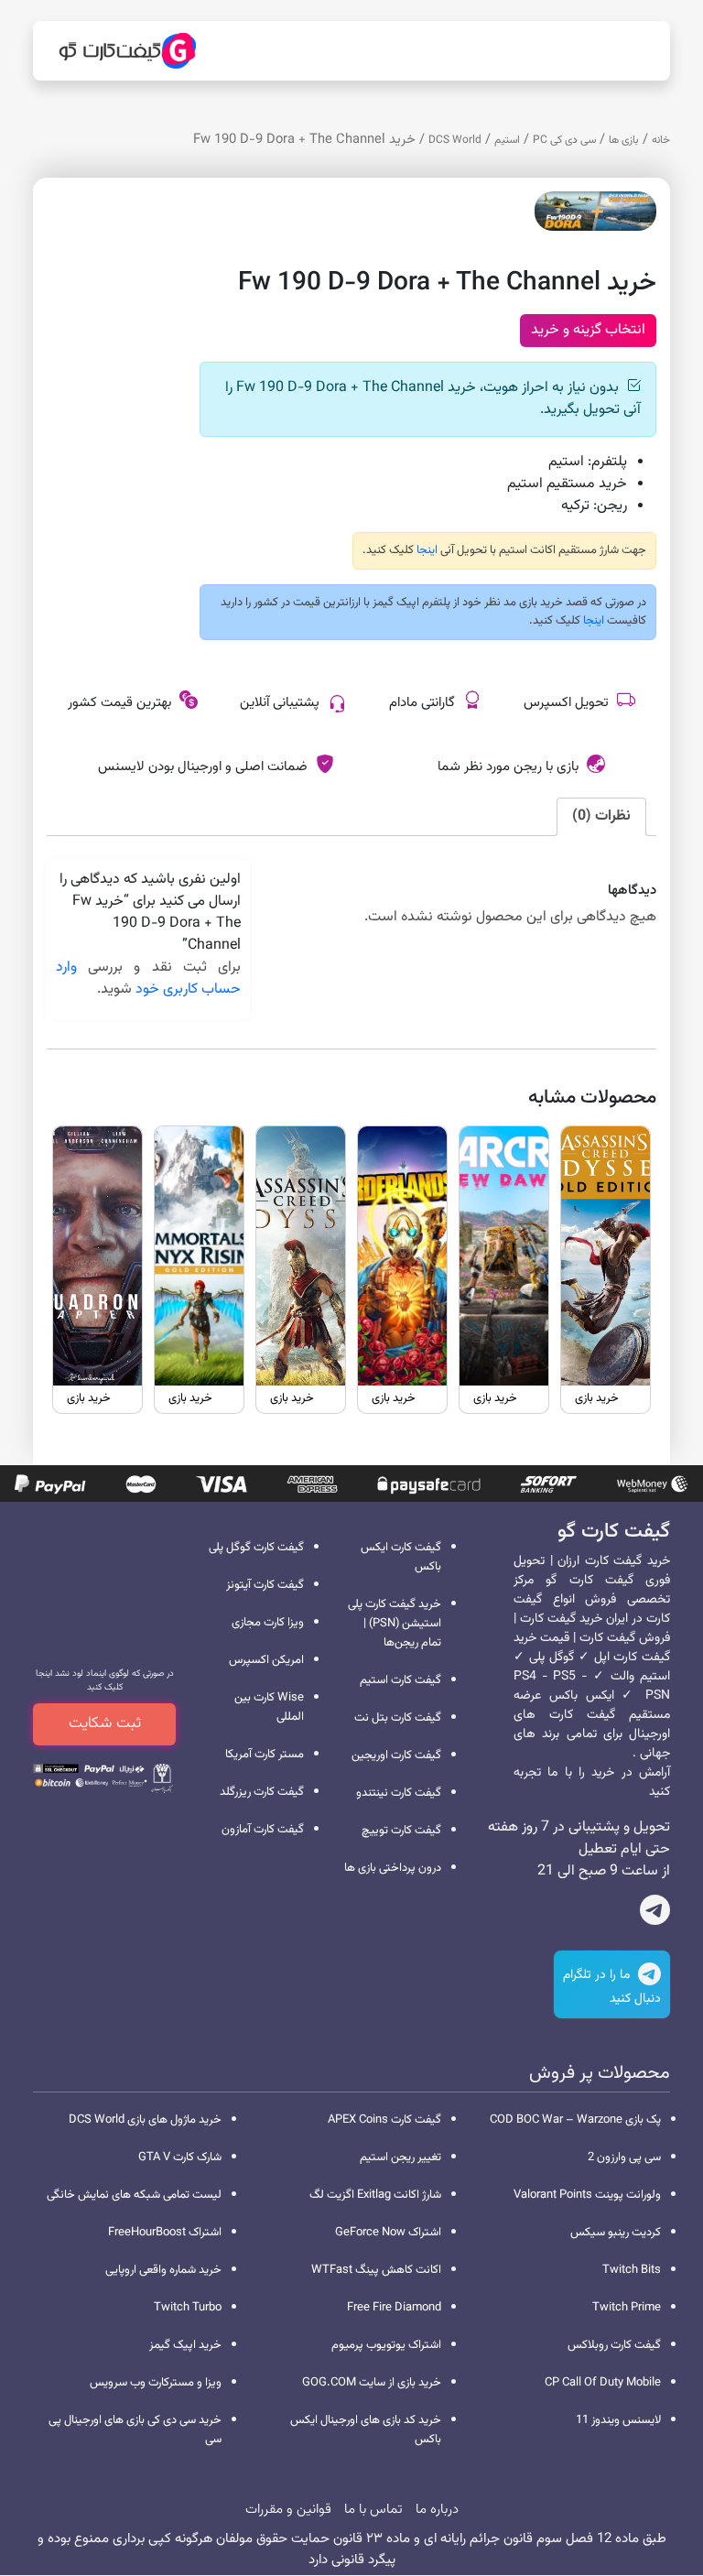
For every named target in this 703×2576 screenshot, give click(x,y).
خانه (661, 140)
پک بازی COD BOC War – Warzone (575, 2120)
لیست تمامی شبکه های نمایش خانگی (134, 2195)
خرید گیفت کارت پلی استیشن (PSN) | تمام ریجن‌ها (395, 1624)
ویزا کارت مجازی (268, 1623)
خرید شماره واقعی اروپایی (163, 2270)
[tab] (601, 817)
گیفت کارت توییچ (401, 1831)
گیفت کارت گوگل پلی (256, 1548)
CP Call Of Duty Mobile (603, 2383)
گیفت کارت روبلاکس (614, 2345)
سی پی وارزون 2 (624, 2158)
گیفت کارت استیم (400, 1680)
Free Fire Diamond (394, 2308)
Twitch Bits (632, 2270)
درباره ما (437, 2510)
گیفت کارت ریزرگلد (262, 1792)
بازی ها (624, 140)
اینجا (426, 550)
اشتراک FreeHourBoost (165, 2233)
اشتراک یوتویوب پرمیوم (386, 2345)
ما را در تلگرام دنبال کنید (612, 1987)
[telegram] (655, 1914)
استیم (507, 140)
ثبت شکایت (105, 1723)
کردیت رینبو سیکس (616, 2233)
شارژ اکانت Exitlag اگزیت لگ (375, 2195)
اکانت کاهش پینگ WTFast (376, 2270)
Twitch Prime (627, 2308)
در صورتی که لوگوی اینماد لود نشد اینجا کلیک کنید (105, 1680)
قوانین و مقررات (288, 2510)
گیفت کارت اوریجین (396, 1755)
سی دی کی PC (564, 140)
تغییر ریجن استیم (400, 2158)
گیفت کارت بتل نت (398, 1718)
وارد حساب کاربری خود (148, 978)
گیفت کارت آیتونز (265, 1585)
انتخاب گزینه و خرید (588, 330)
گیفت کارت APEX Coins (384, 2120)
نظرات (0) (601, 816)
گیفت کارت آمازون (263, 1830)
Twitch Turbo (188, 2308)
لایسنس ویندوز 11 (618, 2420)
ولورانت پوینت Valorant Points (587, 2195)
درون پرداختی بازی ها (393, 1868)
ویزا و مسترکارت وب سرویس (156, 2383)
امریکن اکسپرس (266, 1660)
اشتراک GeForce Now (388, 2233)
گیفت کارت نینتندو (399, 1793)
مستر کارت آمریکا (265, 1755)
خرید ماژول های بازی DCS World (145, 2120)
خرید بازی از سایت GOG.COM (372, 2383)
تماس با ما (373, 2510)
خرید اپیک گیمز (185, 2345)
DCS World (455, 140)
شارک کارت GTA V (180, 2158)
